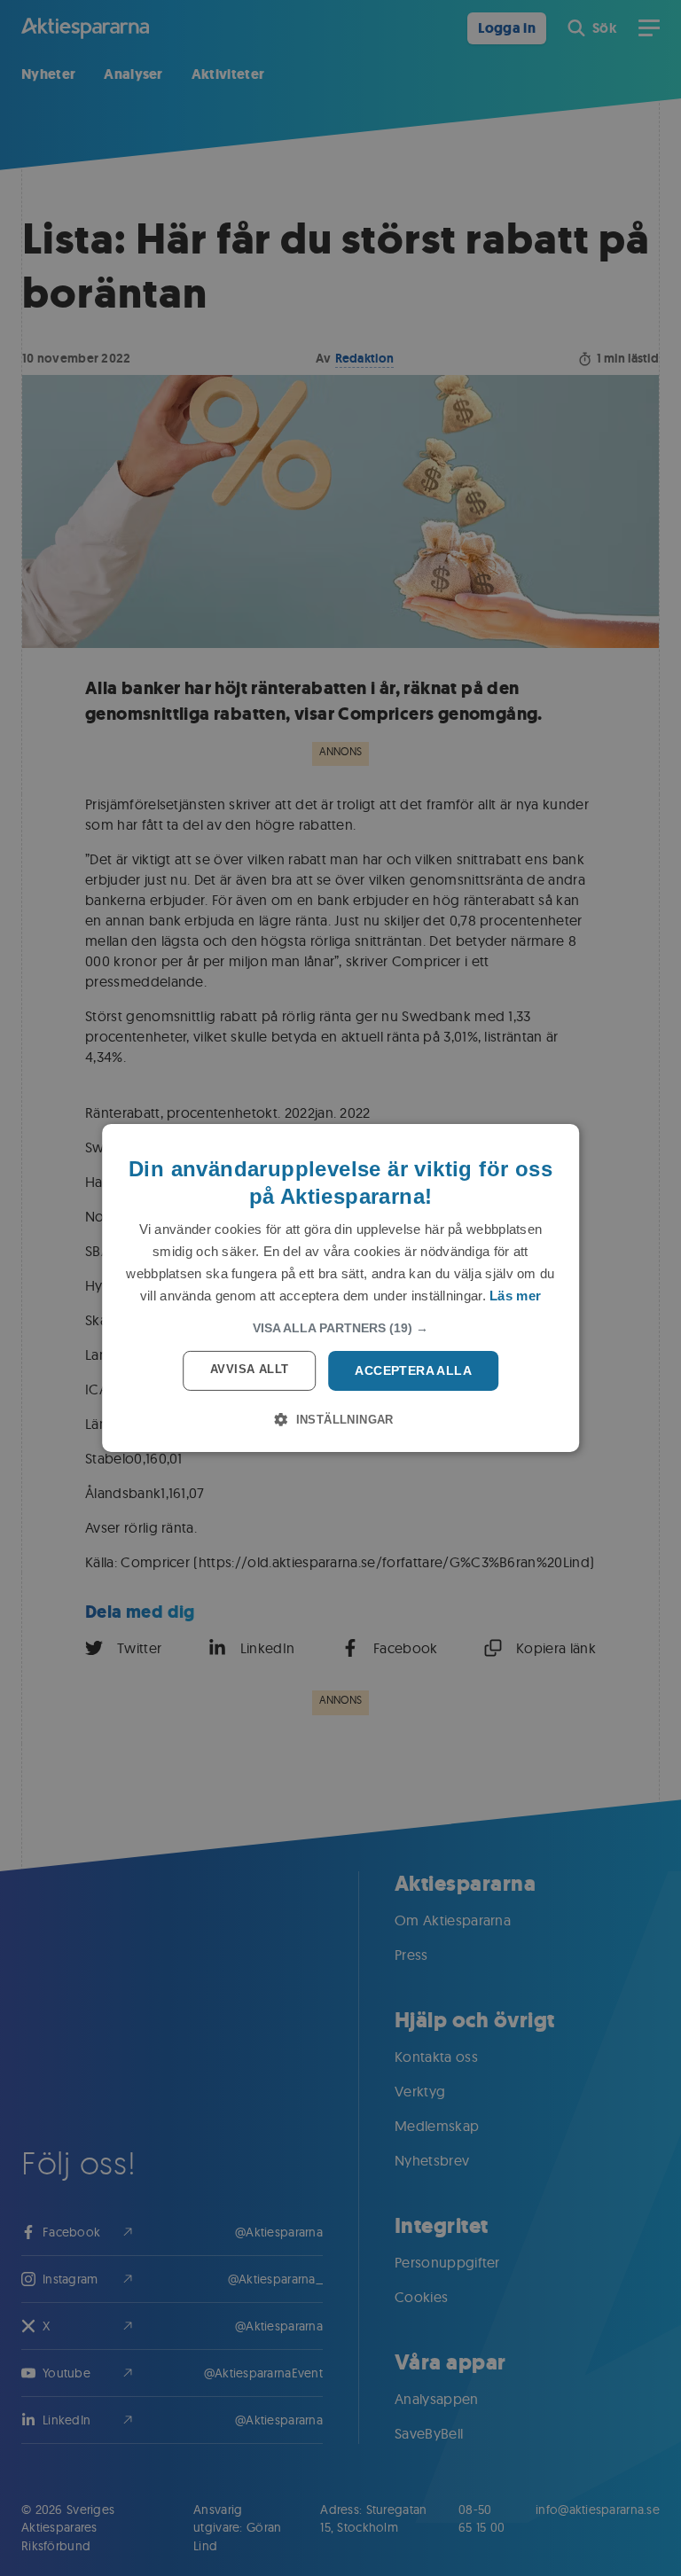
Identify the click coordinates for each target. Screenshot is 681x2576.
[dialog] (340, 1288)
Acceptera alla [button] (413, 1370)
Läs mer (515, 1296)
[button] (340, 1328)
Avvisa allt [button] (249, 1369)
